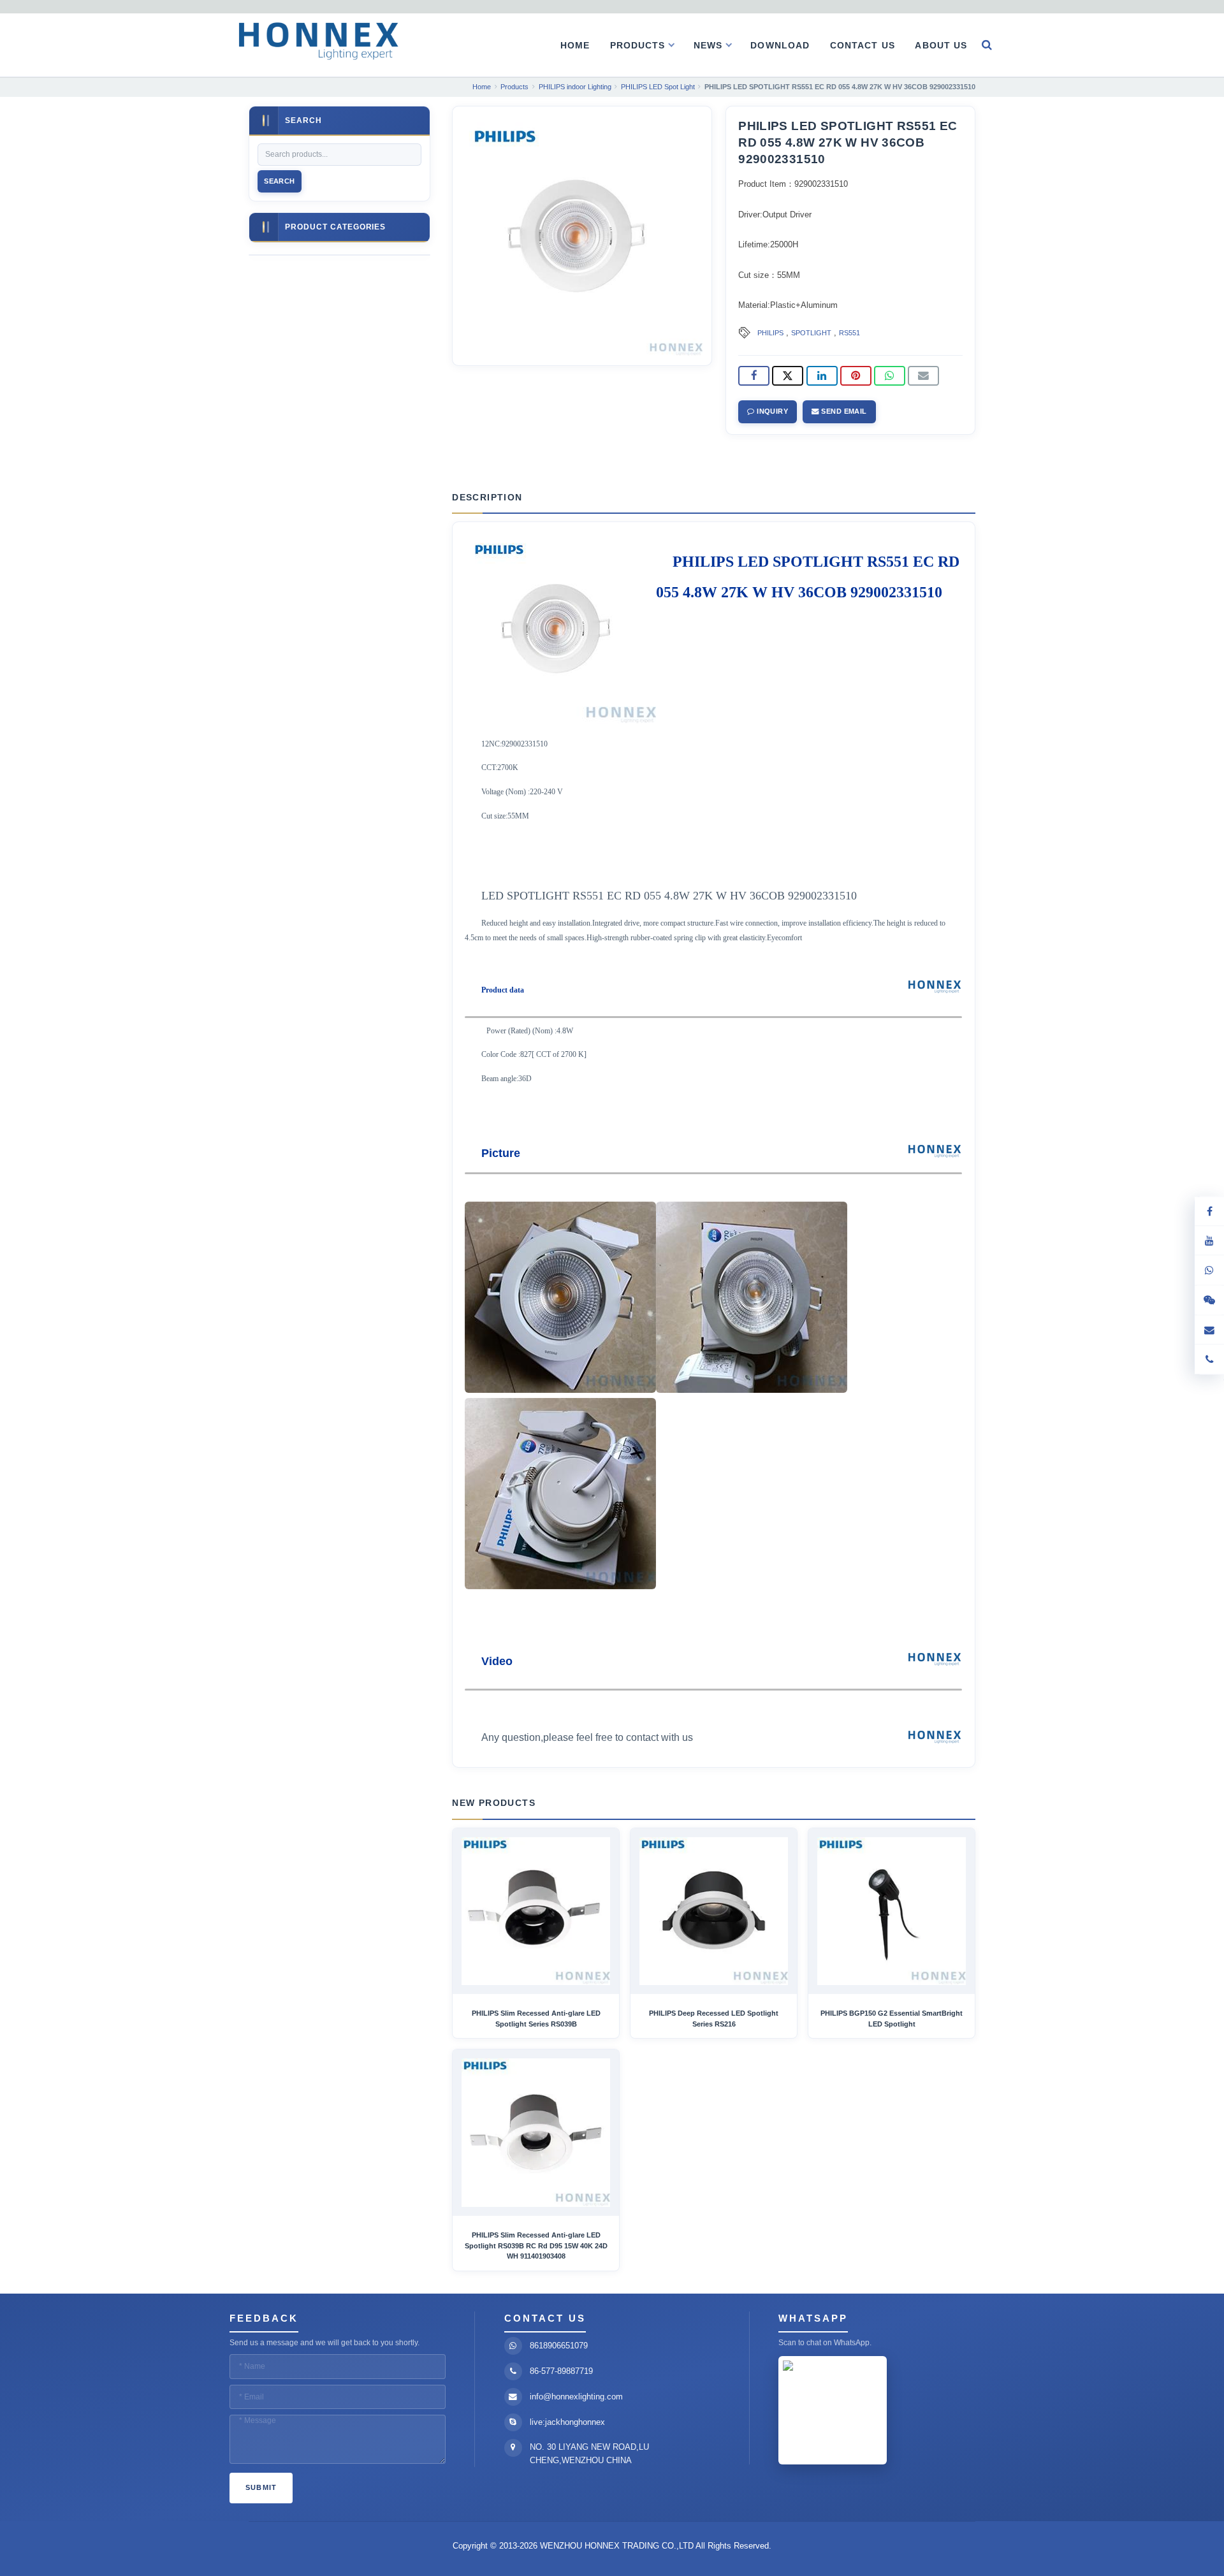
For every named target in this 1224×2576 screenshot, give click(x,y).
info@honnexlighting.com (576, 2397)
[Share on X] (788, 376)
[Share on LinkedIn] (822, 376)
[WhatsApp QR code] (1209, 1270)
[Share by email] (923, 376)
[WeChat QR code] (1209, 1300)
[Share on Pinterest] (856, 376)
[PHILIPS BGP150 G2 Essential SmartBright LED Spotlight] (892, 1911)
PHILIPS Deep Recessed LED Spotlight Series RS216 (714, 2018)
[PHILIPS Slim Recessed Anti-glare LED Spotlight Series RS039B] (536, 1911)
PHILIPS (770, 333)
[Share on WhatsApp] (890, 376)
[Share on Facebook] (754, 376)
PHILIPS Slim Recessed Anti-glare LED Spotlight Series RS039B (536, 2018)
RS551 (849, 333)
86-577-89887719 (561, 2371)
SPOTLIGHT (811, 333)
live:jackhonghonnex (567, 2422)
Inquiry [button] (772, 411)
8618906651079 (559, 2346)
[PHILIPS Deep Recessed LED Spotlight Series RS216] (714, 1911)
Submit (261, 2487)
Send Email (843, 411)
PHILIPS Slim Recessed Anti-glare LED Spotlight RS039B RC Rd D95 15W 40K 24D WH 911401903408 (536, 2245)
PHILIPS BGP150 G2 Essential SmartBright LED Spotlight (892, 2018)
